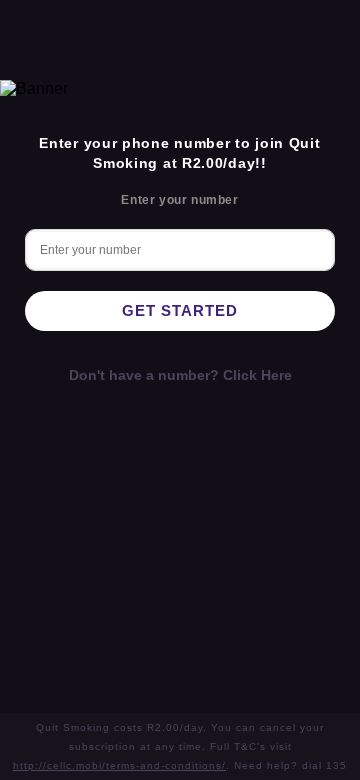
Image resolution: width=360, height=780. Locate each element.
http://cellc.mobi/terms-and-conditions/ (119, 765)
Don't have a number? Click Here (180, 375)
